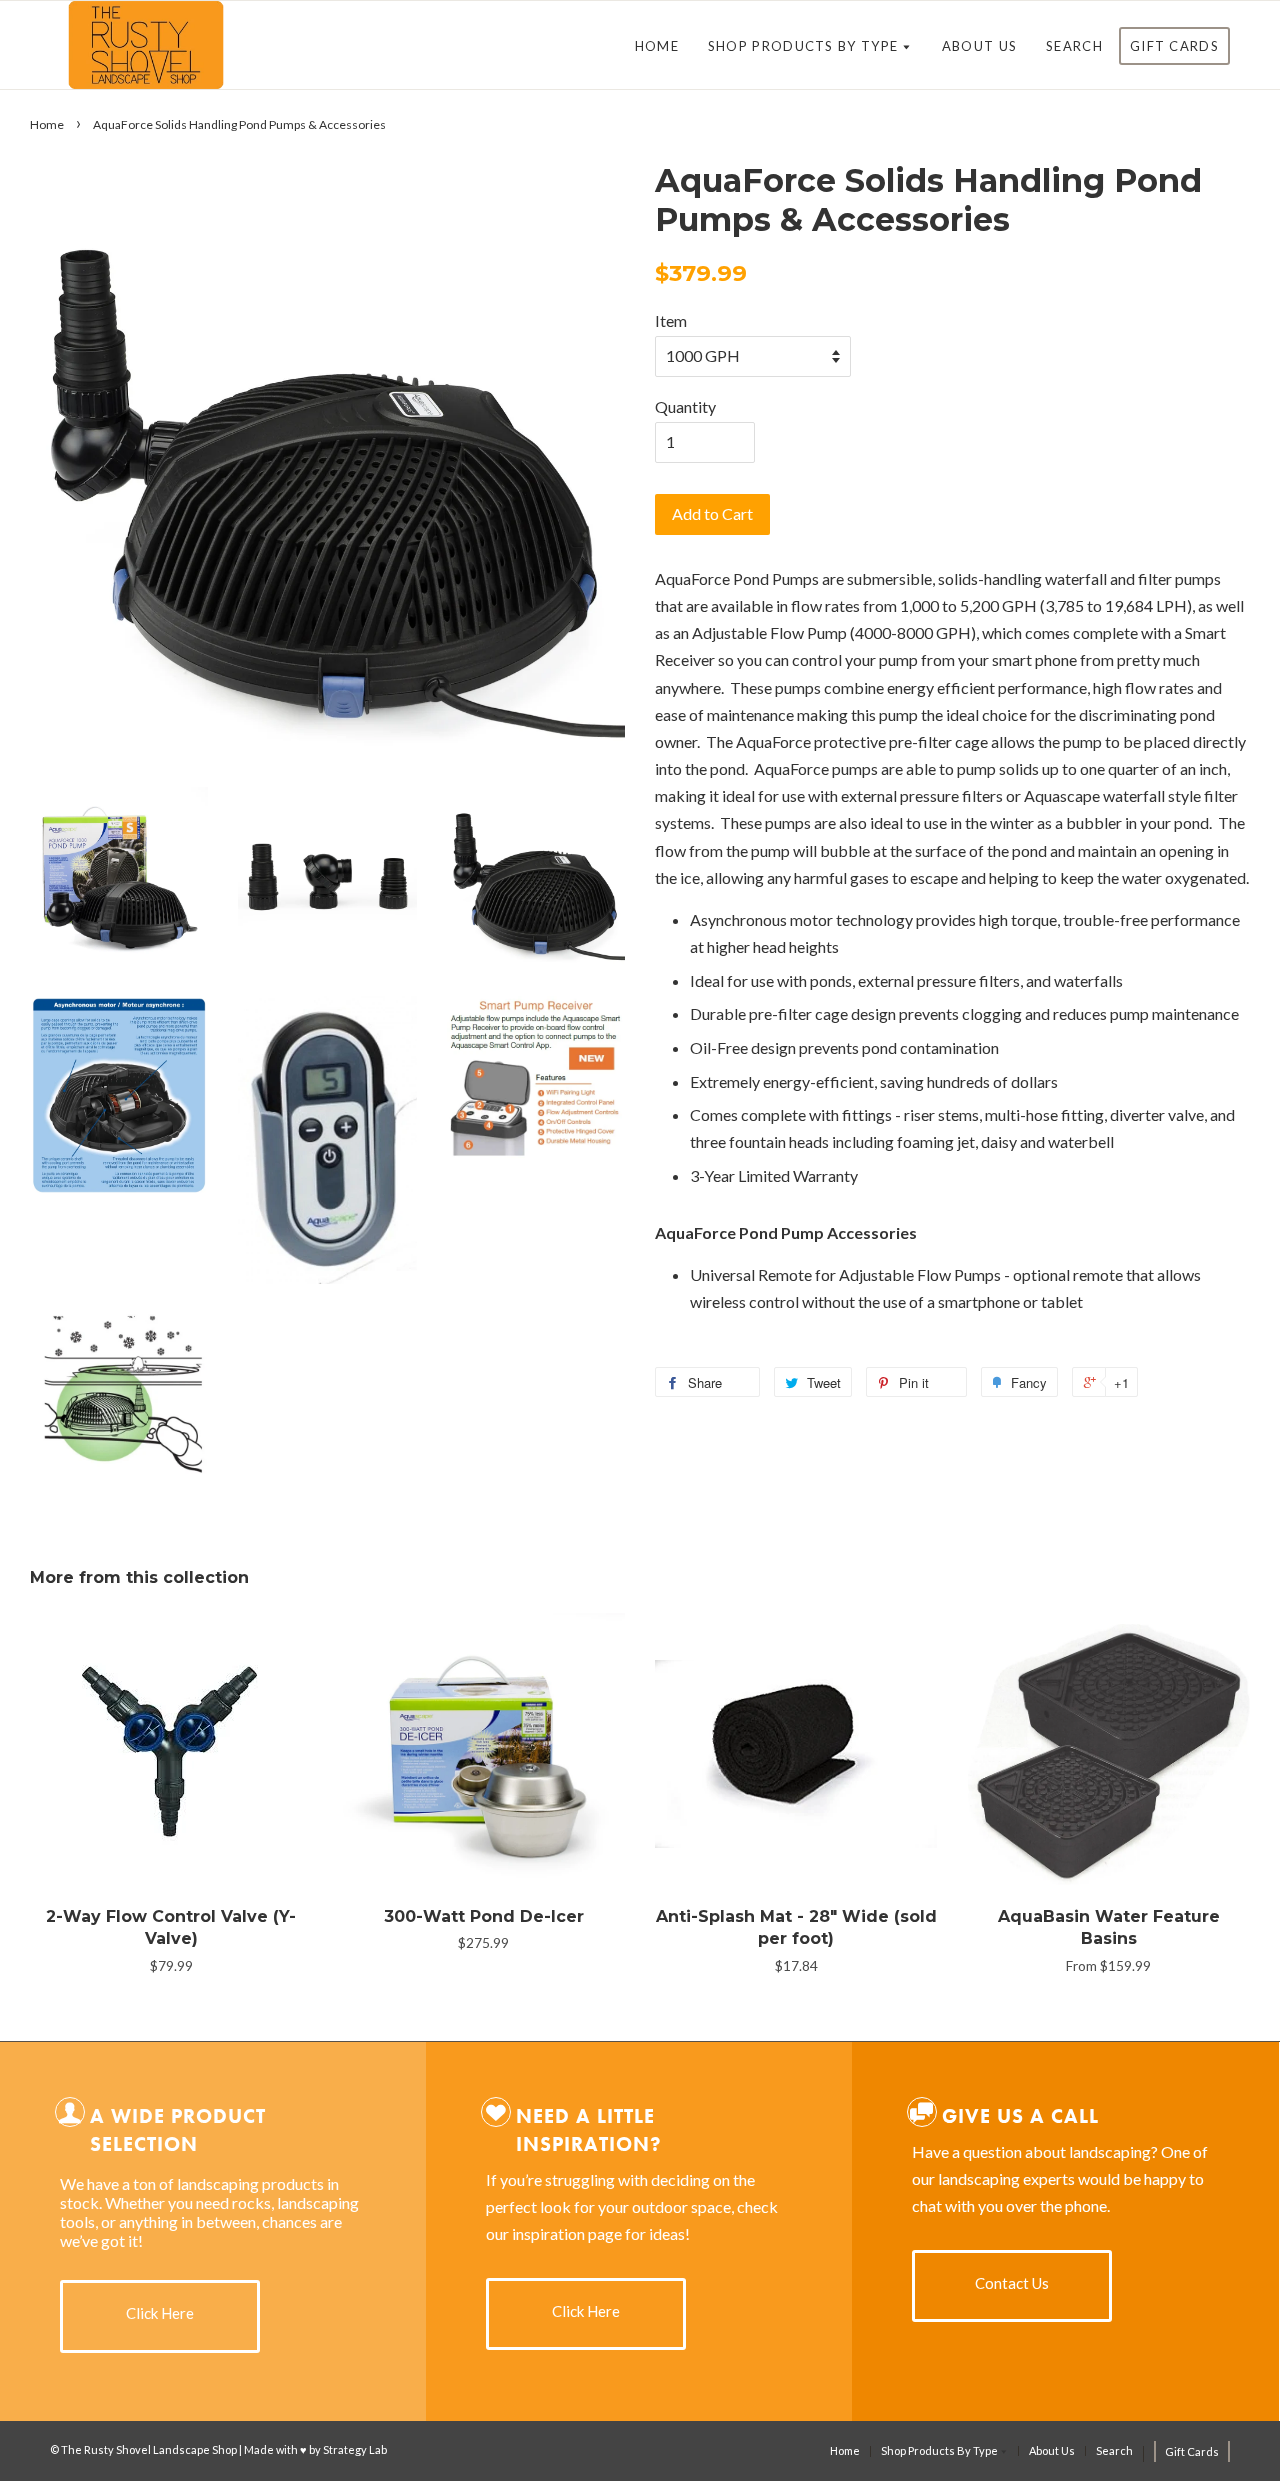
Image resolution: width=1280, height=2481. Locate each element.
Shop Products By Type (805, 46)
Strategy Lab (355, 2449)
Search (1074, 46)
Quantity (685, 406)
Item (671, 320)
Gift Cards (1174, 46)
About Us (979, 46)
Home (657, 46)
